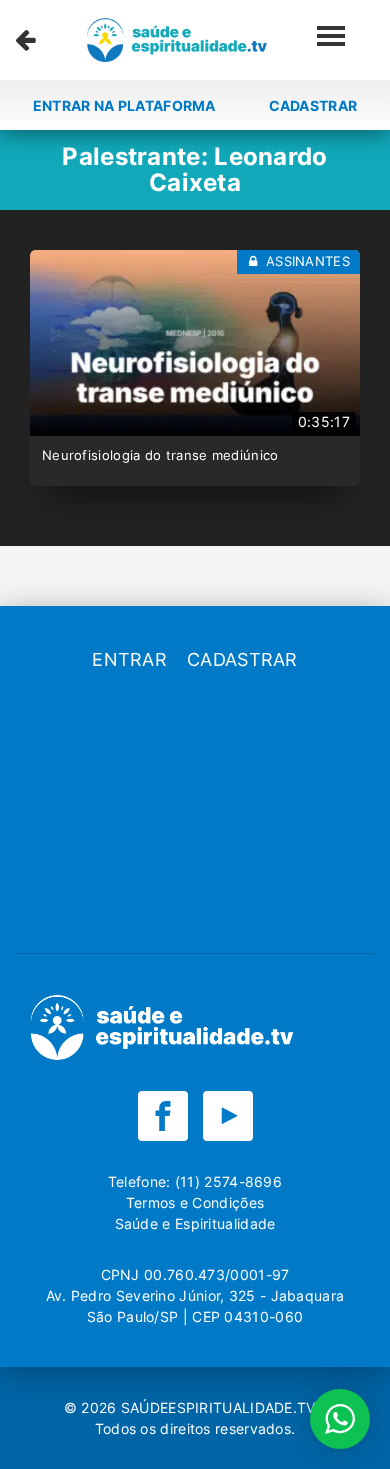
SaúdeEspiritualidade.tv (220, 1407)
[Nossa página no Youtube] (228, 1116)
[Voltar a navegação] (25, 40)
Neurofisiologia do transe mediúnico (160, 455)
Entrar (129, 659)
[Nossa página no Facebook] (163, 1116)
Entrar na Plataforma (124, 105)
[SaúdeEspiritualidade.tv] (177, 40)
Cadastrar (313, 105)
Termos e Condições (195, 1202)
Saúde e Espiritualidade (195, 1223)
